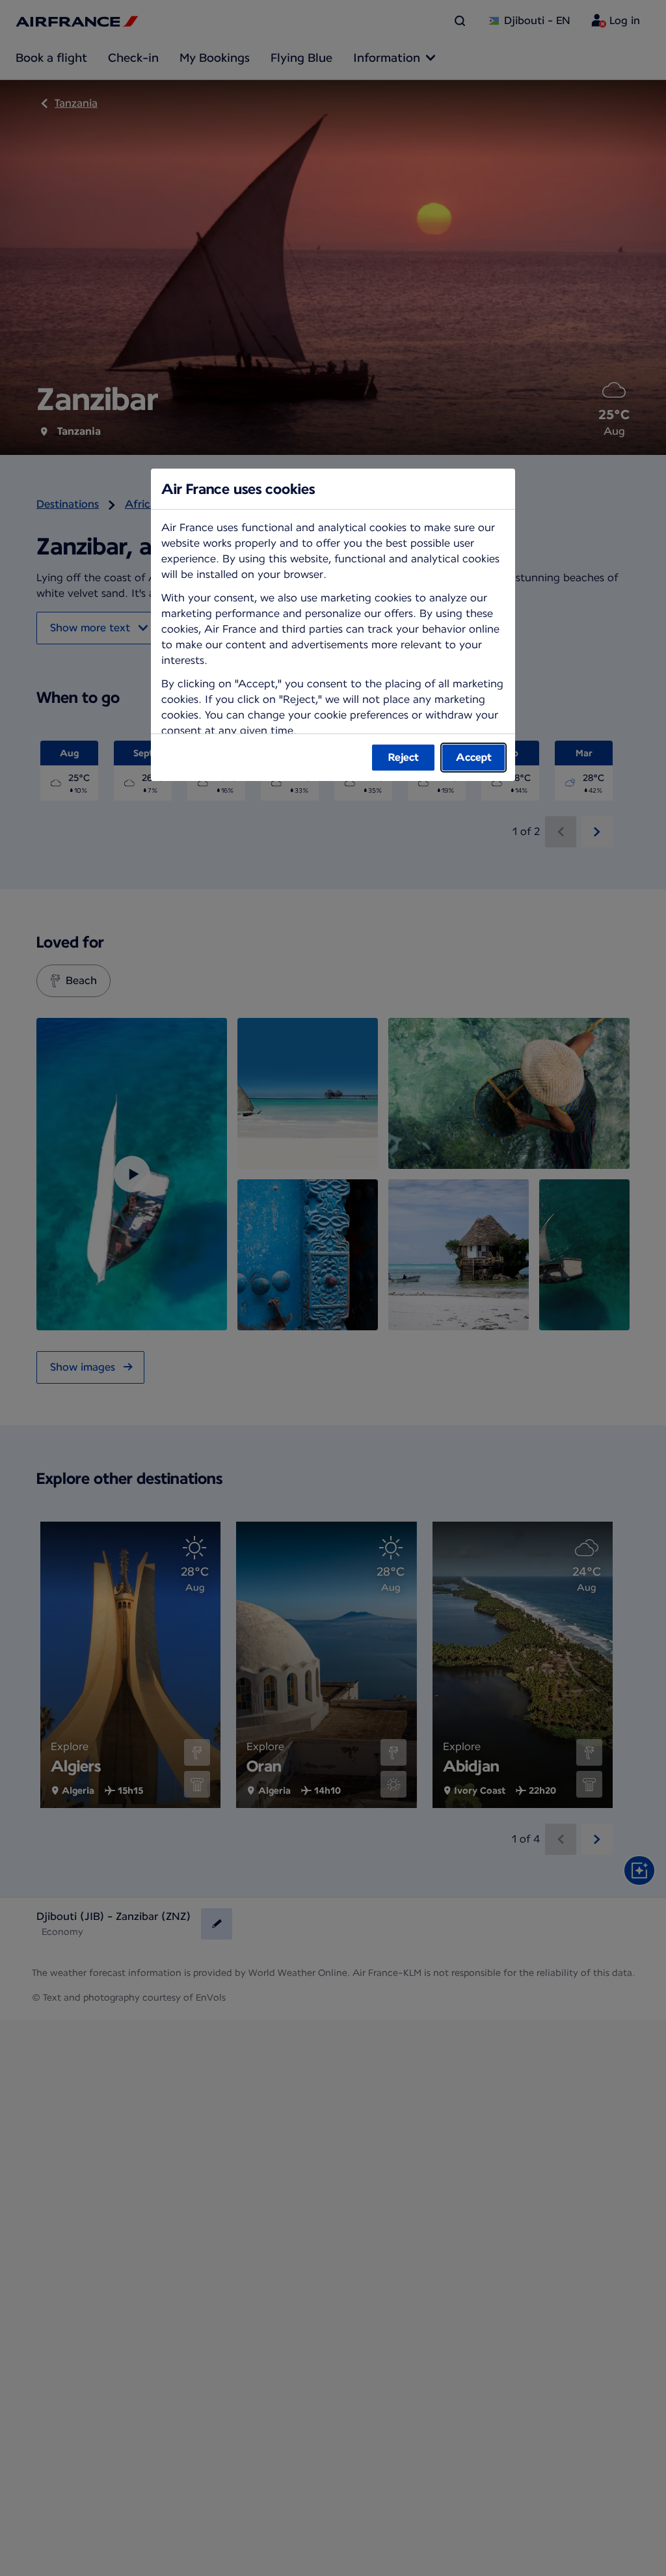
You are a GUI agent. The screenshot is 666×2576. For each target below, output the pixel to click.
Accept (474, 757)
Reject (404, 757)
